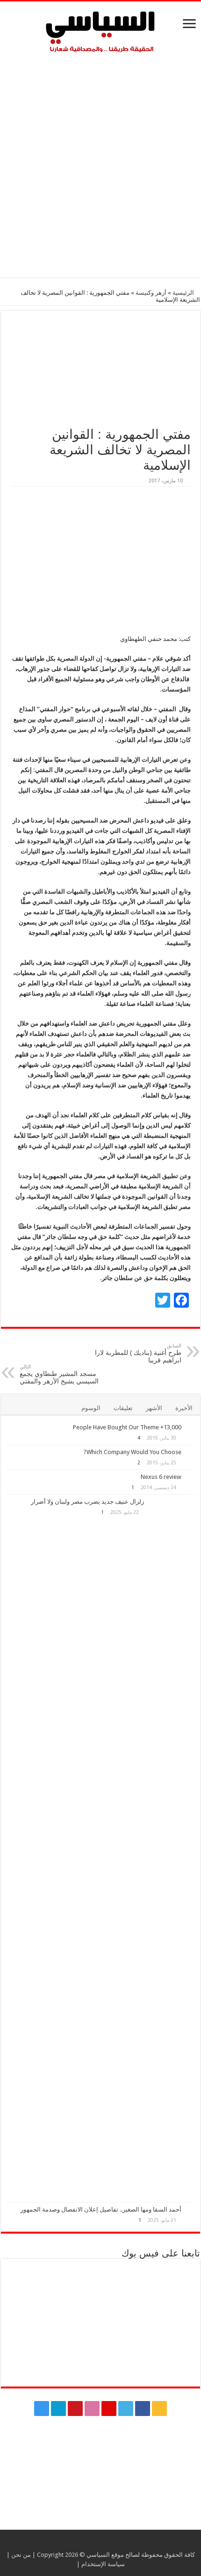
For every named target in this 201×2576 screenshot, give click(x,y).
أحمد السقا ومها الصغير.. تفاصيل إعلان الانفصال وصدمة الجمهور (101, 2209)
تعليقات (123, 1408)
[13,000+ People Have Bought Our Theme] (191, 1428)
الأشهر (154, 1408)
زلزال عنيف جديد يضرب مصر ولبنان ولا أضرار (87, 1502)
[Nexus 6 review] (191, 1477)
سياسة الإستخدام (103, 2564)
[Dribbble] (92, 2409)
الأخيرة (184, 1408)
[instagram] (42, 2409)
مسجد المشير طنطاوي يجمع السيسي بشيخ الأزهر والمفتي (59, 1374)
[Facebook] (143, 2409)
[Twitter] (126, 2409)
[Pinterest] (109, 2409)
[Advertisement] (100, 163)
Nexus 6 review (161, 1477)
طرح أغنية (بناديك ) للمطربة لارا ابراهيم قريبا (138, 1353)
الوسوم (91, 1408)
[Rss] (159, 2409)
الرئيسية (184, 293)
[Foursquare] (58, 2409)
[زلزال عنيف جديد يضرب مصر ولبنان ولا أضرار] (172, 1848)
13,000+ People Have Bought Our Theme (127, 1427)
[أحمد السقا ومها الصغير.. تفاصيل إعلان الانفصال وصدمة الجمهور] (191, 2210)
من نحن (21, 2555)
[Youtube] (75, 2409)
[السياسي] (100, 32)
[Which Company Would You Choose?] (191, 1453)
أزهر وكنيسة (151, 293)
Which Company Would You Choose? (133, 1452)
